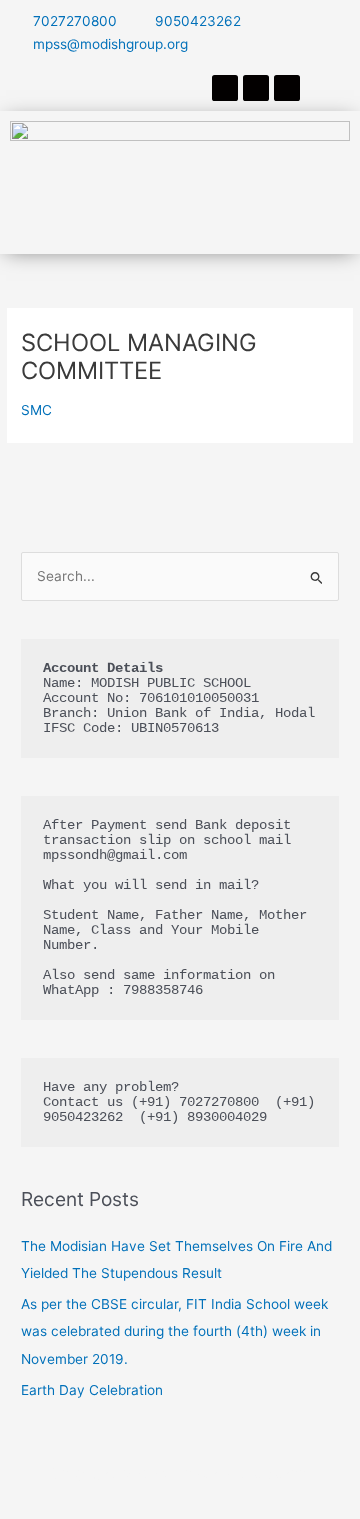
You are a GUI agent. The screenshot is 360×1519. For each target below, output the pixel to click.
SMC (36, 410)
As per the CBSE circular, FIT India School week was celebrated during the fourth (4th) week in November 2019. (174, 1331)
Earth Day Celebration (92, 1390)
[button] (180, 224)
